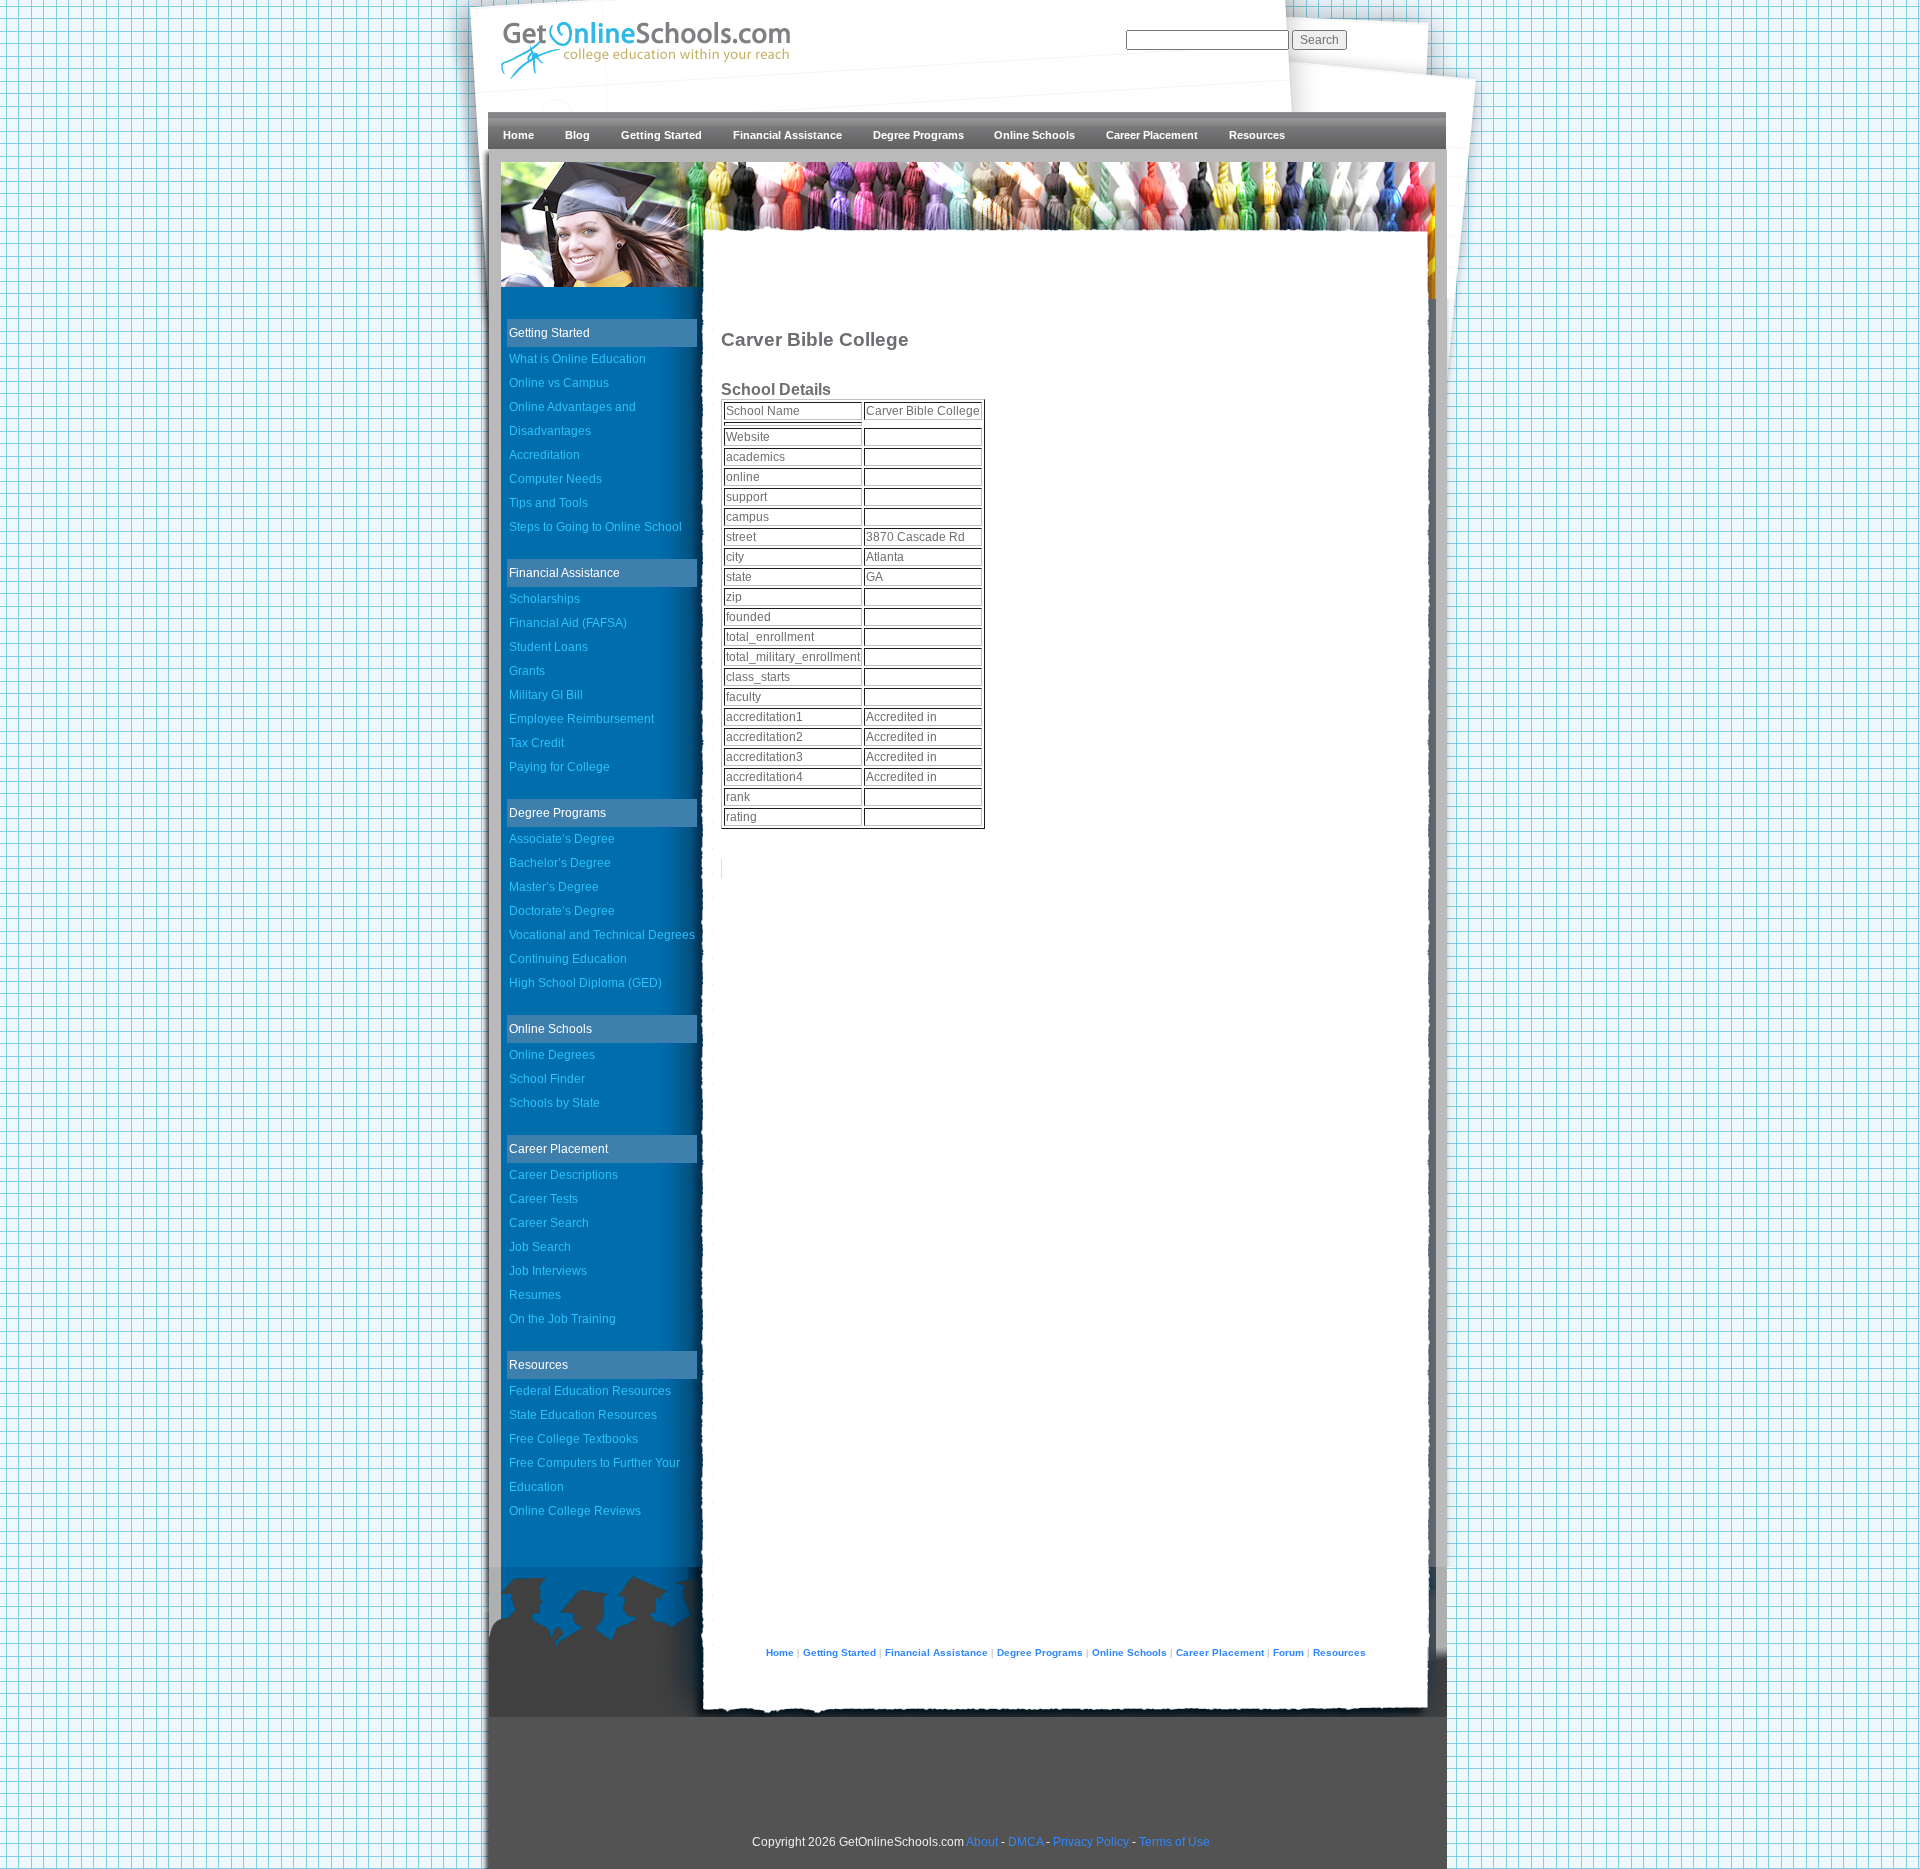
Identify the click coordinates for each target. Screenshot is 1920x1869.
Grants (527, 671)
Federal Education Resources (590, 1391)
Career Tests (543, 1199)
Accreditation (544, 455)
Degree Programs (918, 135)
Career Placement (1152, 135)
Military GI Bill (546, 695)
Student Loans (548, 647)
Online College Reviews (575, 1511)
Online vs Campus (559, 383)
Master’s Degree (554, 887)
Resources (1257, 135)
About (982, 1842)
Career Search (549, 1223)
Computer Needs (555, 479)
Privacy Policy (1091, 1842)
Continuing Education (568, 959)
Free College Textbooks (573, 1439)
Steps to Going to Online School (595, 527)
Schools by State (554, 1103)
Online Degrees (552, 1055)
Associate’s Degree (562, 839)
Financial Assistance (787, 135)
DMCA (1025, 1842)
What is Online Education (577, 359)
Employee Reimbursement (581, 719)
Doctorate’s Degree (562, 911)
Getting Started (661, 135)
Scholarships (544, 599)
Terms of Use (1174, 1842)
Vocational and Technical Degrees (602, 935)
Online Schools (1034, 135)
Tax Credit (536, 743)
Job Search (540, 1247)
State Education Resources (583, 1415)
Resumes (535, 1295)
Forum (1288, 1652)
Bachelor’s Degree (560, 863)
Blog (577, 135)
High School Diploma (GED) (585, 983)
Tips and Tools (548, 503)
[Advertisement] (1261, 506)
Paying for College (559, 767)
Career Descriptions (563, 1175)
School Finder (547, 1079)
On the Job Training (562, 1319)
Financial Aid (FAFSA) (568, 623)
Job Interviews (548, 1271)
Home (518, 135)
